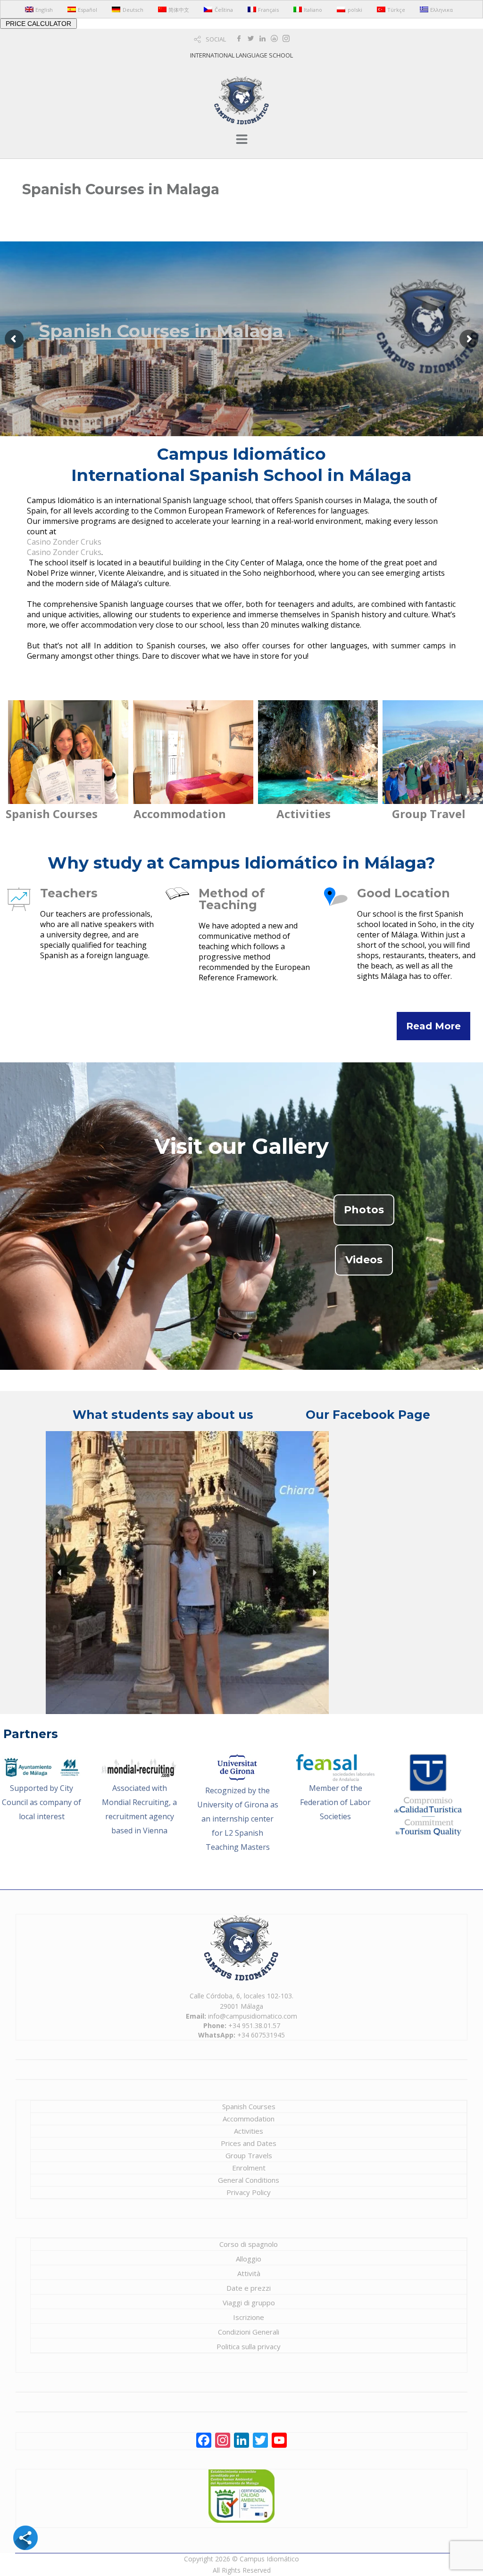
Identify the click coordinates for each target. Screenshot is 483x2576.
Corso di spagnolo (249, 2244)
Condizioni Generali (249, 2332)
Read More (433, 1026)
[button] (60, 1573)
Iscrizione (249, 2317)
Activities (249, 2131)
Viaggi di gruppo (249, 2303)
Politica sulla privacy (249, 2346)
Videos (364, 1260)
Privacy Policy (249, 2192)
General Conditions (249, 2180)
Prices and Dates (249, 2143)
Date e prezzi (249, 2288)
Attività (249, 2273)
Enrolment (249, 2168)
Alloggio (249, 2259)
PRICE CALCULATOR (38, 24)
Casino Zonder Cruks (64, 542)
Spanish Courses (249, 2106)
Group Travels (249, 2155)
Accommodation (249, 2119)
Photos (364, 1210)
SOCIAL (216, 39)
